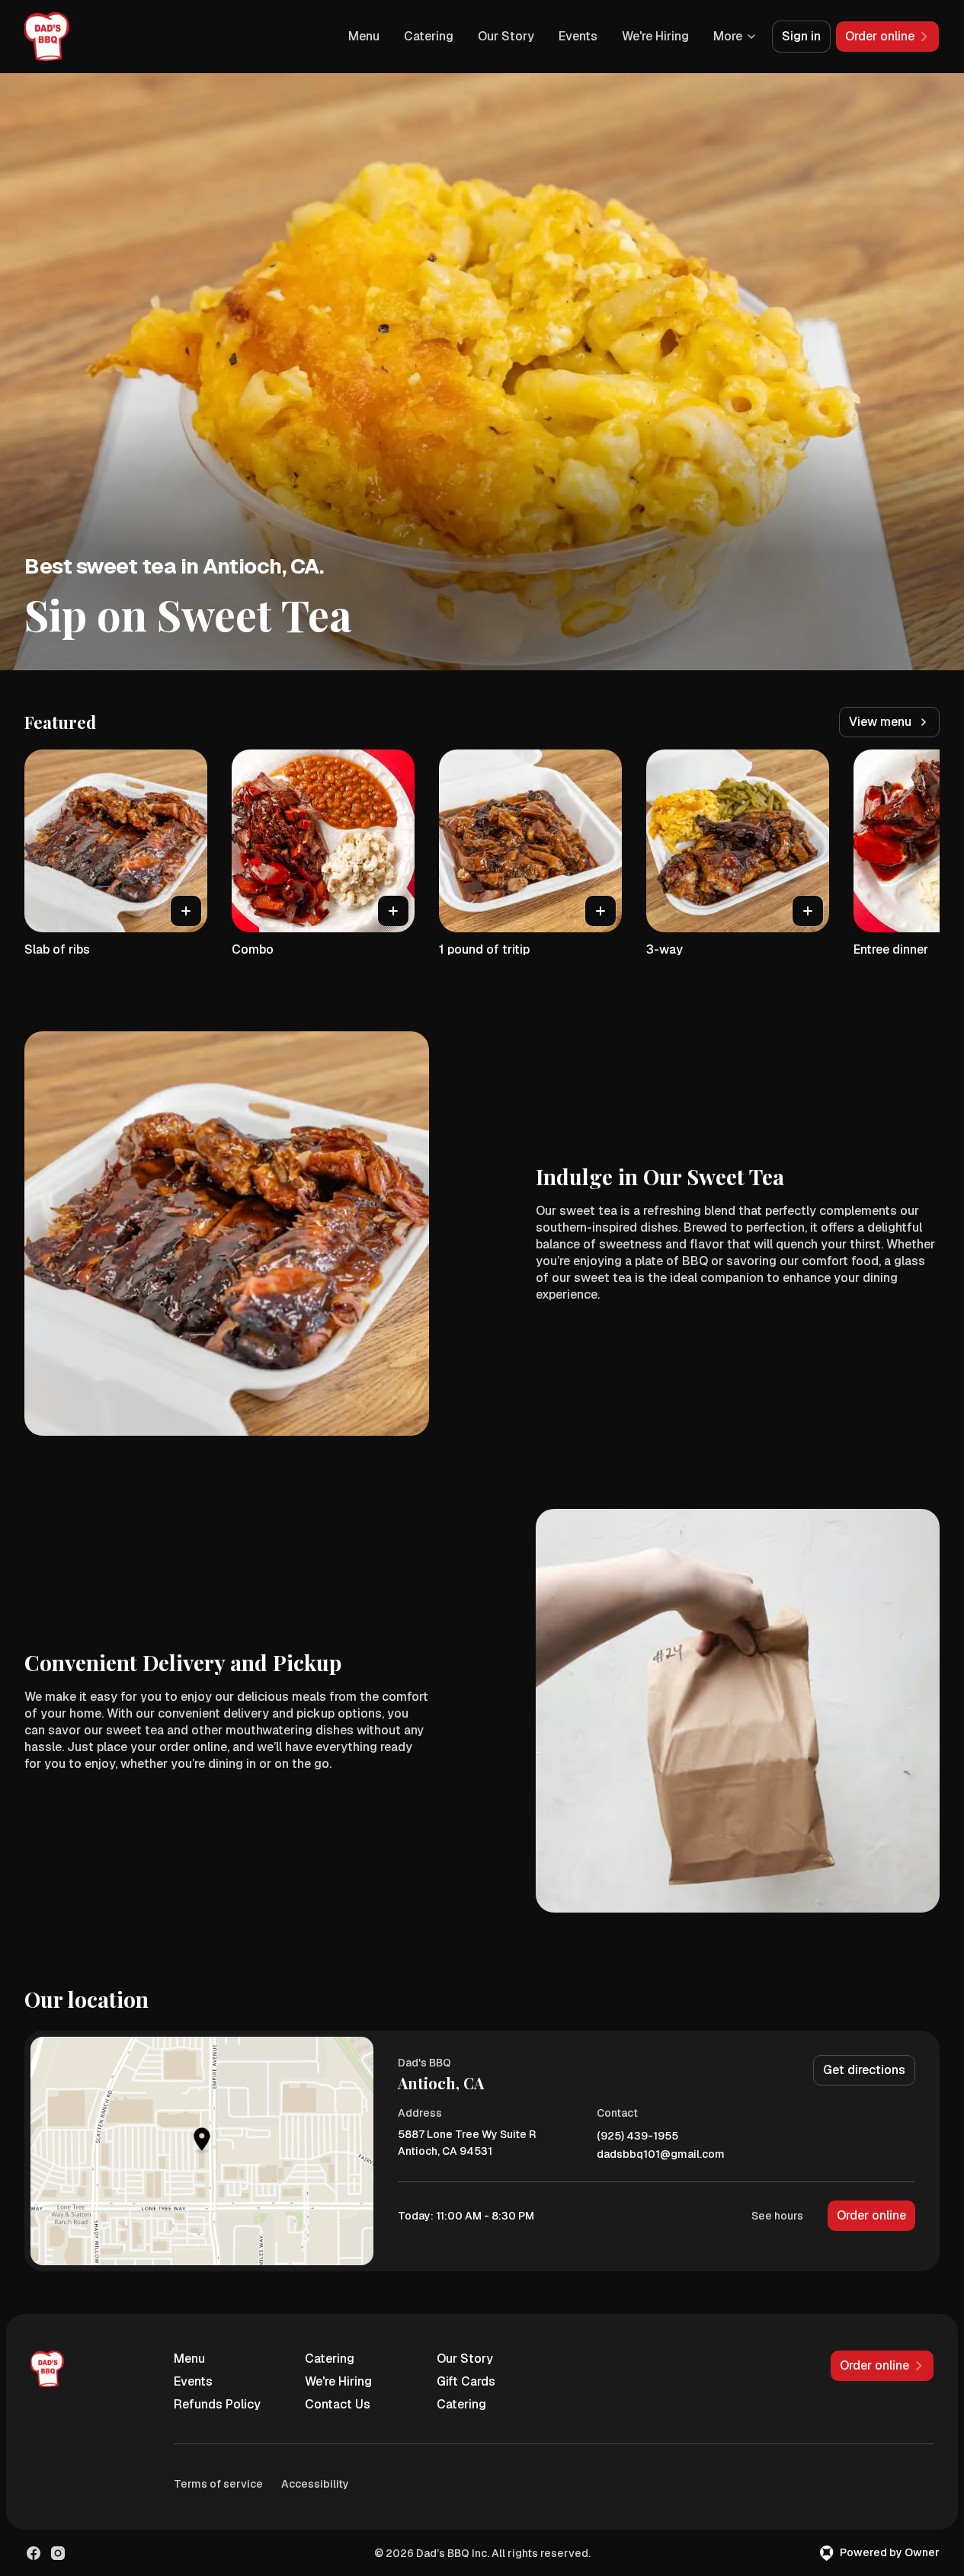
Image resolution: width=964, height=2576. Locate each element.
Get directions (864, 2070)
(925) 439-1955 (637, 2136)
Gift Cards (466, 2381)
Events (578, 36)
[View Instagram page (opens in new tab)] (58, 2553)
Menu (364, 36)
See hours (777, 2216)
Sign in (801, 36)
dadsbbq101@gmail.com (661, 2154)
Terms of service (218, 2484)
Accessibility (315, 2484)
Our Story (506, 36)
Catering (429, 36)
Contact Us (338, 2404)
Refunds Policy (217, 2404)
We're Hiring (655, 36)
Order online (871, 2215)
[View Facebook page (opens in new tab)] (34, 2553)
